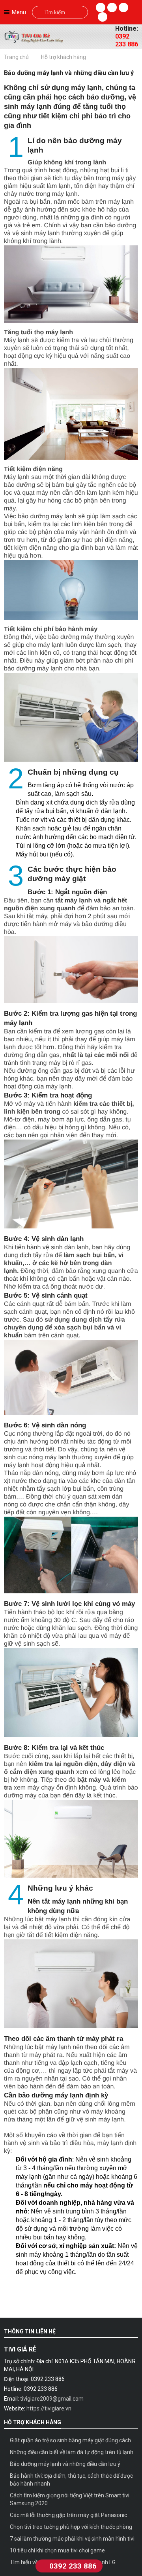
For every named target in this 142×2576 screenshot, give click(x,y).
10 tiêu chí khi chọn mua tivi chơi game (57, 2550)
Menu (19, 12)
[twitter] (112, 7)
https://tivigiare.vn (49, 2408)
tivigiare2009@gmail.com (52, 2399)
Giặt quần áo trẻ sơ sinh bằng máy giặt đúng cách (70, 2440)
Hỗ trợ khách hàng (64, 57)
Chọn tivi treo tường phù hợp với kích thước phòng (71, 2527)
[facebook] (101, 7)
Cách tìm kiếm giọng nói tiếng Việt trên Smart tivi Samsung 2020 (70, 2499)
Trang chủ (16, 57)
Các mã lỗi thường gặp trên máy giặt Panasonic (68, 2515)
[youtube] (123, 7)
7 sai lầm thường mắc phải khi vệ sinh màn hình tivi (72, 2539)
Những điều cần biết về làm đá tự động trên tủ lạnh (72, 2452)
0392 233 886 (127, 40)
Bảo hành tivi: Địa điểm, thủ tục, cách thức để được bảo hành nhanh (71, 2480)
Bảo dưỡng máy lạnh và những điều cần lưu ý (65, 2464)
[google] (103, 17)
